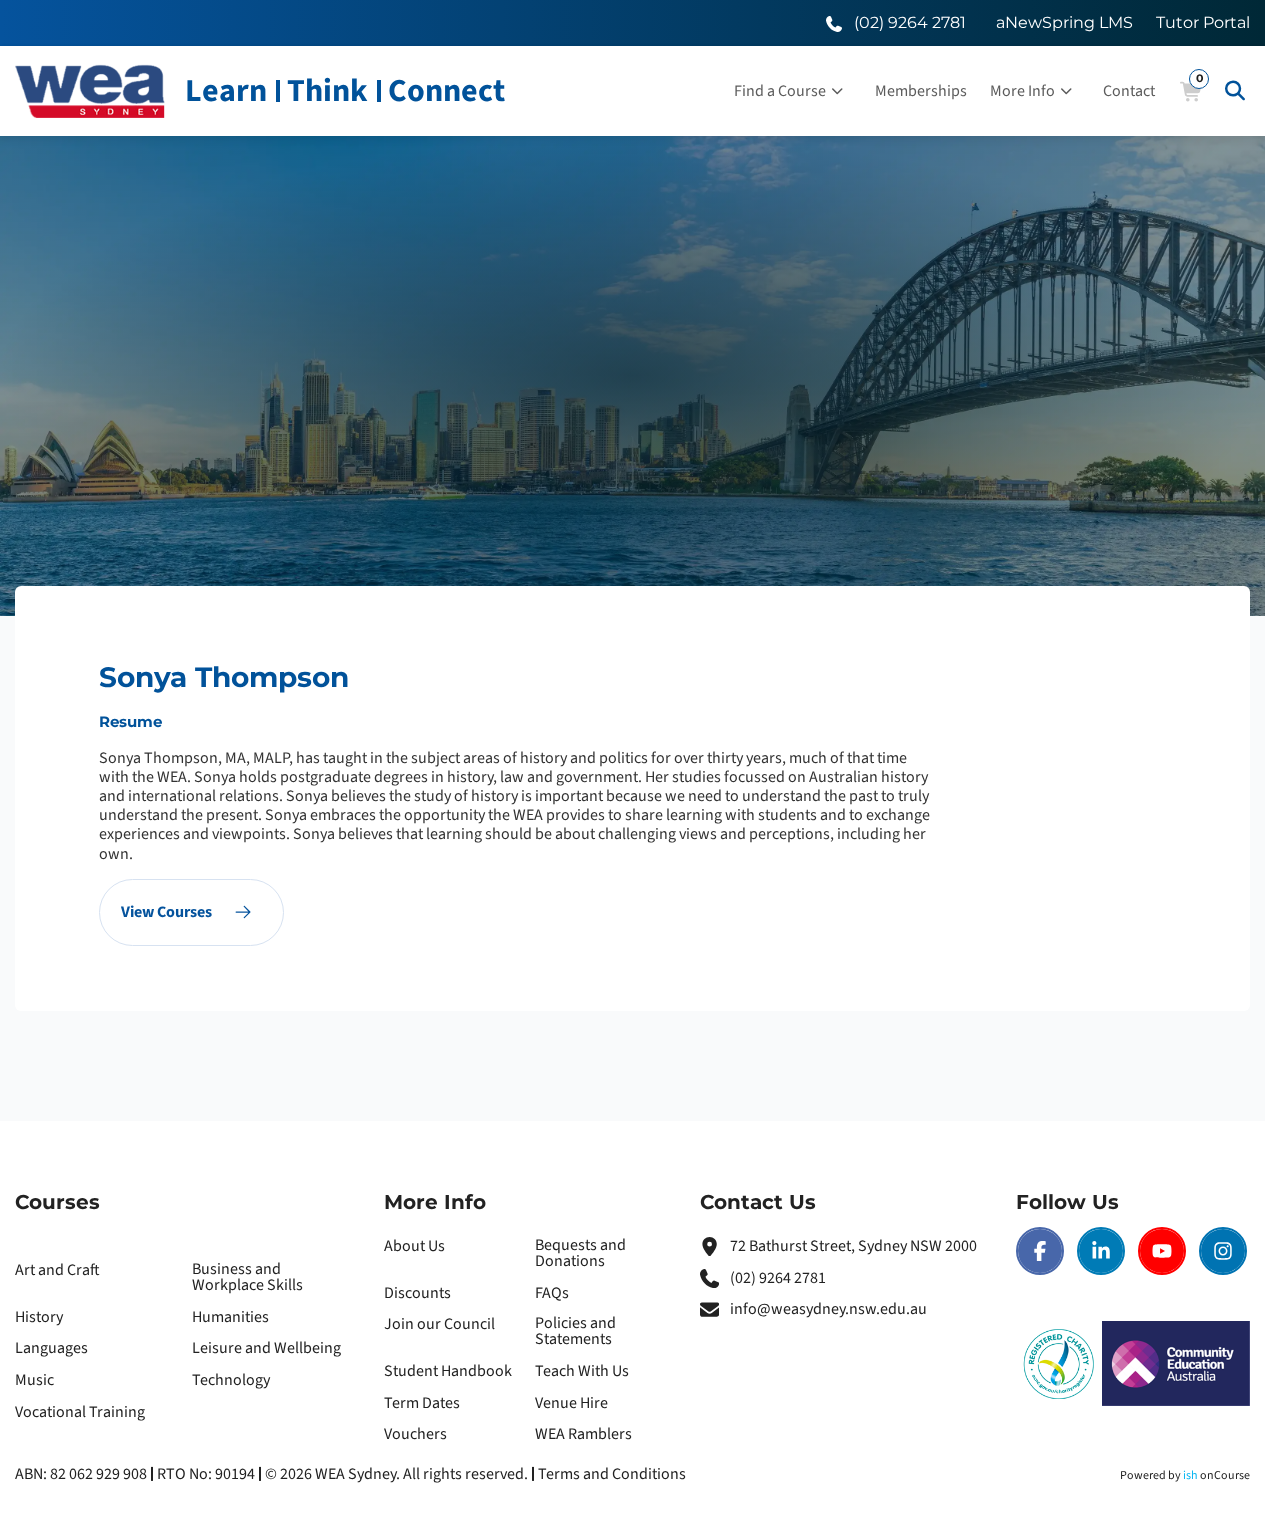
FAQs (552, 1293)
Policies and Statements (575, 1331)
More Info (1022, 91)
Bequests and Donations (580, 1253)
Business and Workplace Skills (247, 1277)
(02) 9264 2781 (778, 1278)
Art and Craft (57, 1270)
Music (34, 1380)
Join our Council (439, 1324)
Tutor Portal (1203, 22)
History (39, 1317)
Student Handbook (448, 1371)
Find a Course (780, 91)
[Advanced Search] (1235, 91)
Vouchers (415, 1434)
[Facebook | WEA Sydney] (1040, 1251)
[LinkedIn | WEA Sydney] (1101, 1251)
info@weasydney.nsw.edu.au (828, 1309)
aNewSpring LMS (1064, 22)
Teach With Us (582, 1371)
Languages (51, 1348)
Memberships (921, 91)
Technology (231, 1380)
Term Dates (422, 1403)
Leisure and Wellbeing (266, 1348)
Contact (1129, 91)
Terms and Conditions (612, 1474)
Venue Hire (571, 1403)
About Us (414, 1246)
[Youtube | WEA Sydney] (1162, 1251)
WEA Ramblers (583, 1434)
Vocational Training (80, 1412)
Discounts (417, 1293)
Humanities (230, 1317)
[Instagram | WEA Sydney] (1223, 1251)
